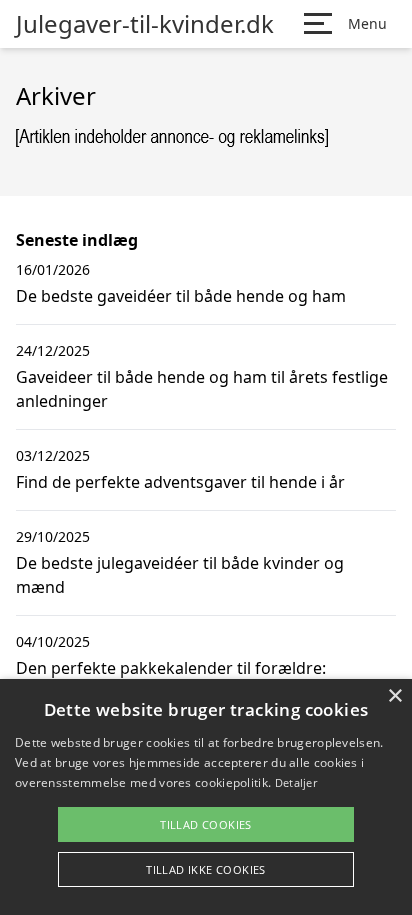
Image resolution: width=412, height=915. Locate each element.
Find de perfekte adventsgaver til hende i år (180, 482)
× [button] (394, 696)
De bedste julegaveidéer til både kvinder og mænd (180, 575)
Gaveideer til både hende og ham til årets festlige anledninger (202, 389)
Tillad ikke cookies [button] (206, 869)
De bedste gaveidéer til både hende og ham (181, 296)
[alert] (206, 797)
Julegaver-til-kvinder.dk (145, 24)
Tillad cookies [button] (206, 824)
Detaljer (296, 782)
